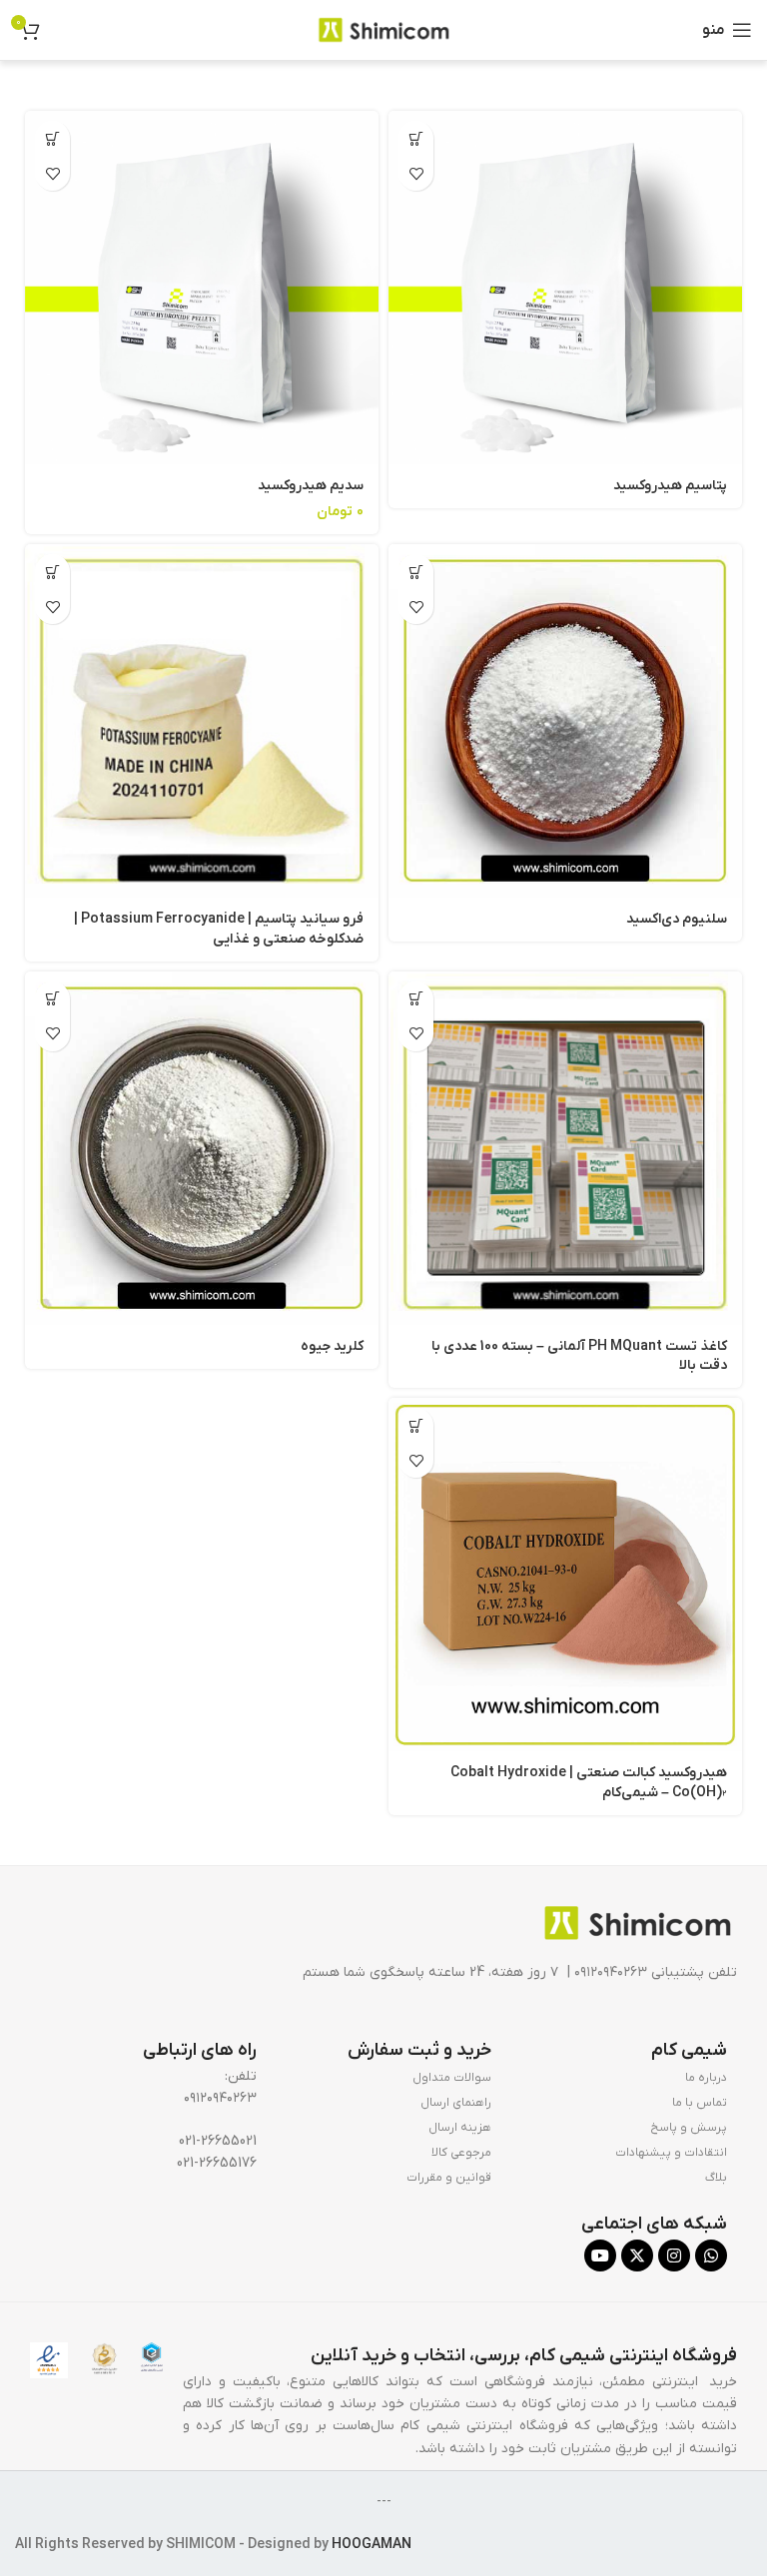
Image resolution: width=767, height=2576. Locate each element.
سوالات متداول (452, 2078)
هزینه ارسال (460, 2128)
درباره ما (706, 2078)
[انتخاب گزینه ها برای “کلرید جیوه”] (52, 999)
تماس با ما (700, 2103)
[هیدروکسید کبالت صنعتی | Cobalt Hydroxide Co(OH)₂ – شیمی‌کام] (565, 1575)
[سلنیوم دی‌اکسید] (565, 721)
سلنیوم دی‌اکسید (677, 919)
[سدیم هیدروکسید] (202, 288)
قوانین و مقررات (449, 2178)
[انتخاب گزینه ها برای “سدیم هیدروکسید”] (52, 138)
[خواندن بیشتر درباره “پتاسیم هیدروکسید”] (416, 138)
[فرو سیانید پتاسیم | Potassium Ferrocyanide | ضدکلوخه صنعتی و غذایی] (202, 721)
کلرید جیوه (332, 1346)
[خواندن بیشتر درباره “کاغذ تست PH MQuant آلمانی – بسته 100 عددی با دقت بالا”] (416, 999)
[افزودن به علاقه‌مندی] (416, 173)
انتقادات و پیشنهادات (671, 2153)
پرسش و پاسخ (689, 2128)
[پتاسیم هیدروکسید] (565, 288)
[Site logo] (383, 29)
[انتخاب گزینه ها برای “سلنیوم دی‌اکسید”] (416, 572)
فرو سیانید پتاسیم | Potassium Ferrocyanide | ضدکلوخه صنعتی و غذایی (219, 929)
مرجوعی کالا (461, 2153)
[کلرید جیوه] (202, 1148)
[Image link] (637, 1923)
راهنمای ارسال (456, 2103)
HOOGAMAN (372, 2545)
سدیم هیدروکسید (311, 486)
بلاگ (716, 2178)
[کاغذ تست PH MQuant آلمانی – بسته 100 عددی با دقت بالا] (565, 1148)
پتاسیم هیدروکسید (670, 486)
